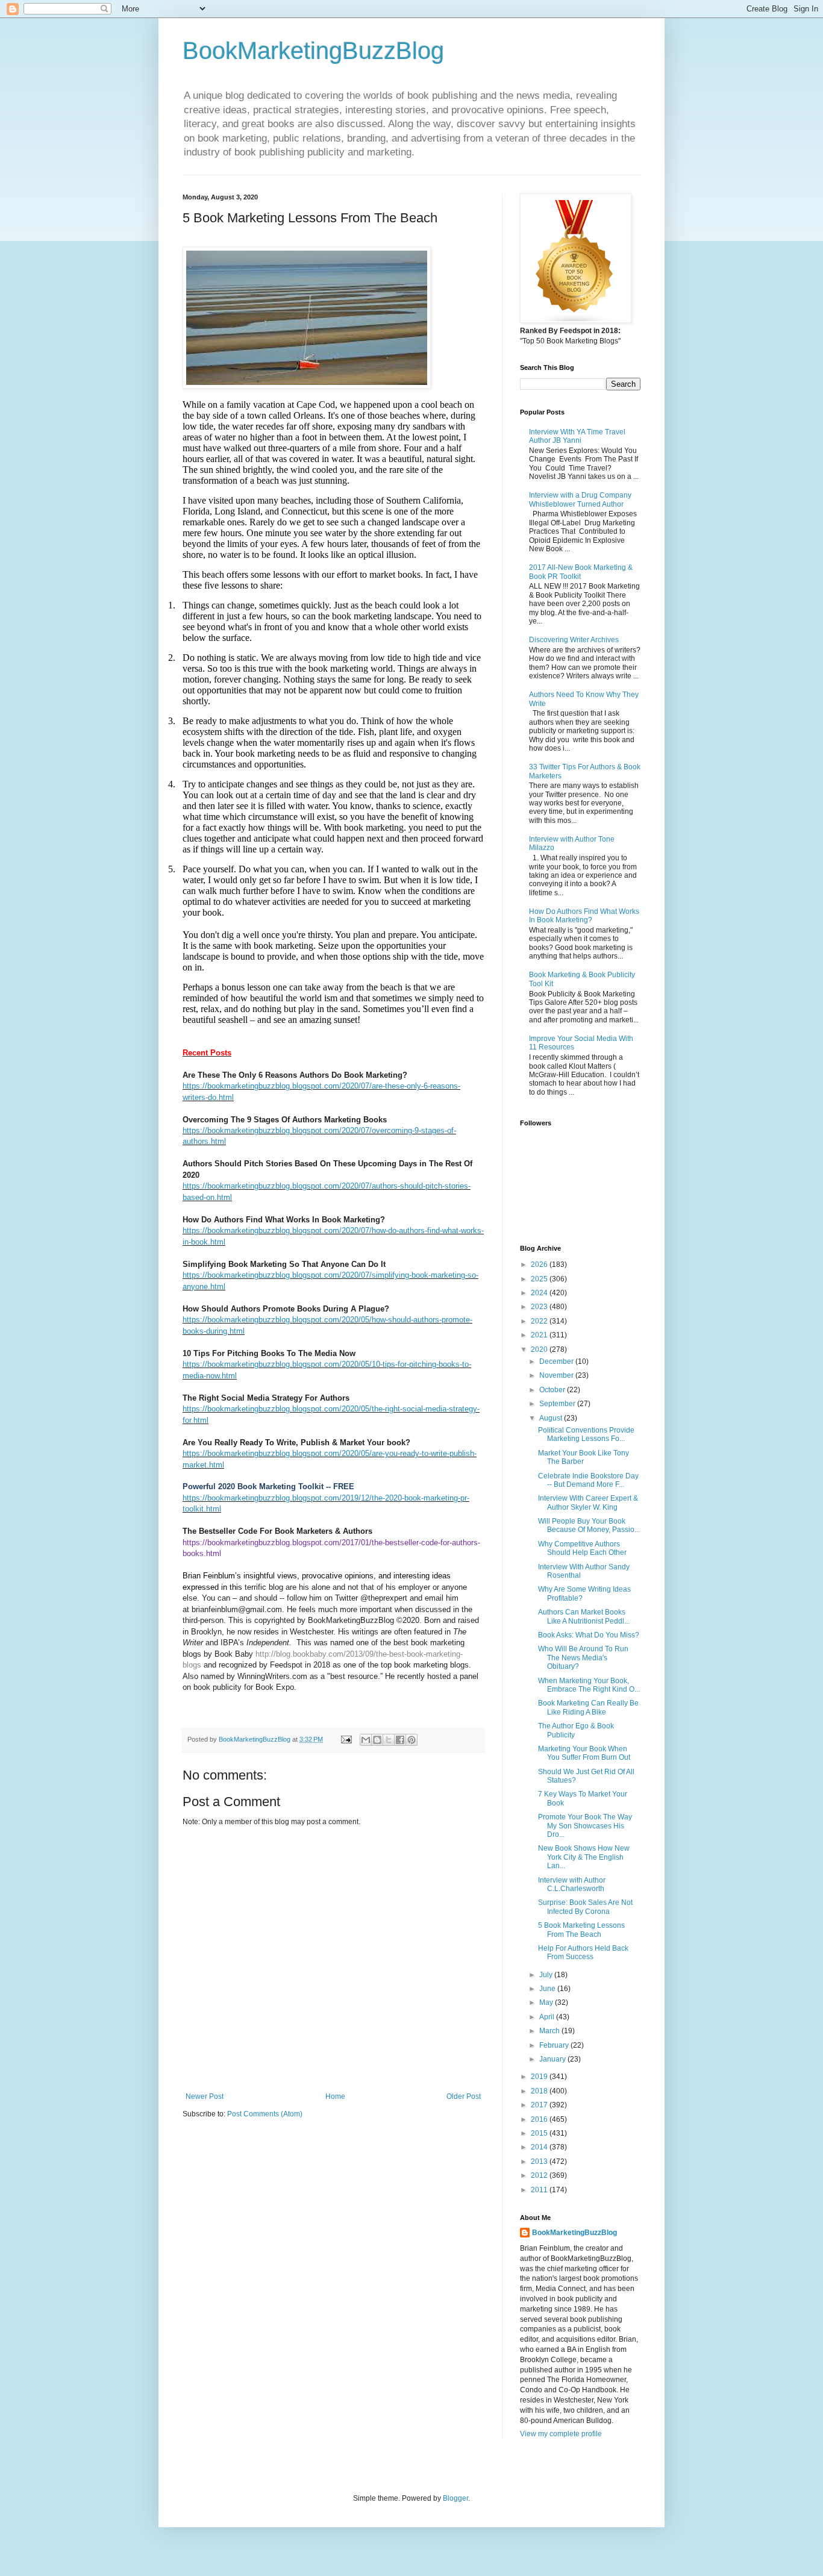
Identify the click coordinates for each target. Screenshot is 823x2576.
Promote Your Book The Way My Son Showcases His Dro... (585, 1826)
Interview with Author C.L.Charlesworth (572, 1884)
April (548, 2017)
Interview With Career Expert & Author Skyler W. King (588, 1502)
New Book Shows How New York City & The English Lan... (584, 1857)
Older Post (464, 2096)
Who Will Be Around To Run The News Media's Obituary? (583, 1658)
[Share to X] (389, 1740)
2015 (540, 2133)
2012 (540, 2175)
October (553, 1390)
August (552, 1418)
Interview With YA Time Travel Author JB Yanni (577, 436)
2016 (540, 2119)
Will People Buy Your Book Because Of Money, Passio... (589, 1525)
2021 (540, 1335)
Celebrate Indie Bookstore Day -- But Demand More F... (588, 1480)
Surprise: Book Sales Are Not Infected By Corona (585, 1907)
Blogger (455, 2498)
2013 (540, 2162)
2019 (540, 2077)
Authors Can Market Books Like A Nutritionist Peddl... (584, 1616)
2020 (540, 1349)
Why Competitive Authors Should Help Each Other (582, 1548)
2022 (540, 1321)
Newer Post (205, 2096)
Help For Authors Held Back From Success (583, 1952)
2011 (540, 2190)
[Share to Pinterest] (411, 1740)
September (558, 1404)
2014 (540, 2147)
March (550, 2031)
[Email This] (366, 1740)
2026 (540, 1265)
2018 (540, 2091)
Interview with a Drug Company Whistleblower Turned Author (580, 499)
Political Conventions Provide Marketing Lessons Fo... (586, 1434)
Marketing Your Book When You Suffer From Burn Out (584, 1753)
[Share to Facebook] (400, 1740)
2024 (540, 1293)
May (547, 2002)
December (557, 1361)
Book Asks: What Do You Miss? (589, 1635)
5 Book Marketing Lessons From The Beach (581, 1930)
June (548, 1989)
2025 (540, 1279)
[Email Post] (346, 1739)
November (557, 1375)
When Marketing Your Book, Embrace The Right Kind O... (589, 1685)
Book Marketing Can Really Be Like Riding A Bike (588, 1707)
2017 (540, 2105)
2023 (540, 1307)
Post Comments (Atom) (265, 2114)
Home (335, 2096)
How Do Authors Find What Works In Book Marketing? (584, 916)
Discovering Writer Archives (574, 640)
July (547, 1975)
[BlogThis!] (377, 1740)
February (555, 2045)
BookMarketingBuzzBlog (313, 51)
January (553, 2059)
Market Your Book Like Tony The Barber (584, 1457)
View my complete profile (561, 2434)
